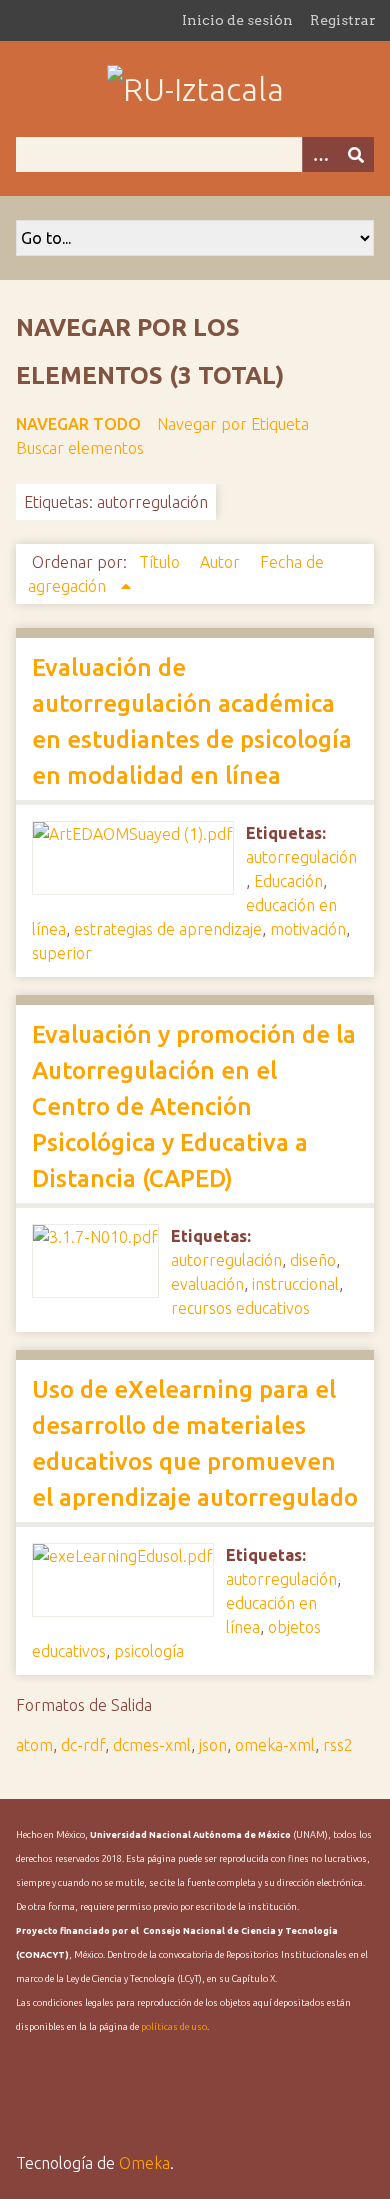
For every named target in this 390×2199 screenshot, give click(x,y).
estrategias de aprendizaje (168, 929)
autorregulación (301, 857)
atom (34, 1745)
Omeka (144, 2163)
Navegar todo (78, 424)
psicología (149, 1651)
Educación (288, 881)
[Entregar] (356, 154)
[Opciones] (320, 154)
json (213, 1745)
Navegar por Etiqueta (233, 424)
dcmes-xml (152, 1745)
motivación (308, 929)
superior (62, 953)
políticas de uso (174, 2027)
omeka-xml (275, 1745)
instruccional (295, 1284)
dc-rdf (83, 1745)
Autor (222, 562)
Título (161, 562)
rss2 (338, 1745)
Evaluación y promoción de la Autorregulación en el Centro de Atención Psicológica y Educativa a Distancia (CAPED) (194, 1106)
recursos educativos (240, 1308)
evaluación (207, 1284)
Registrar (343, 20)
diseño (313, 1260)
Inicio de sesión (237, 20)
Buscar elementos (80, 448)
